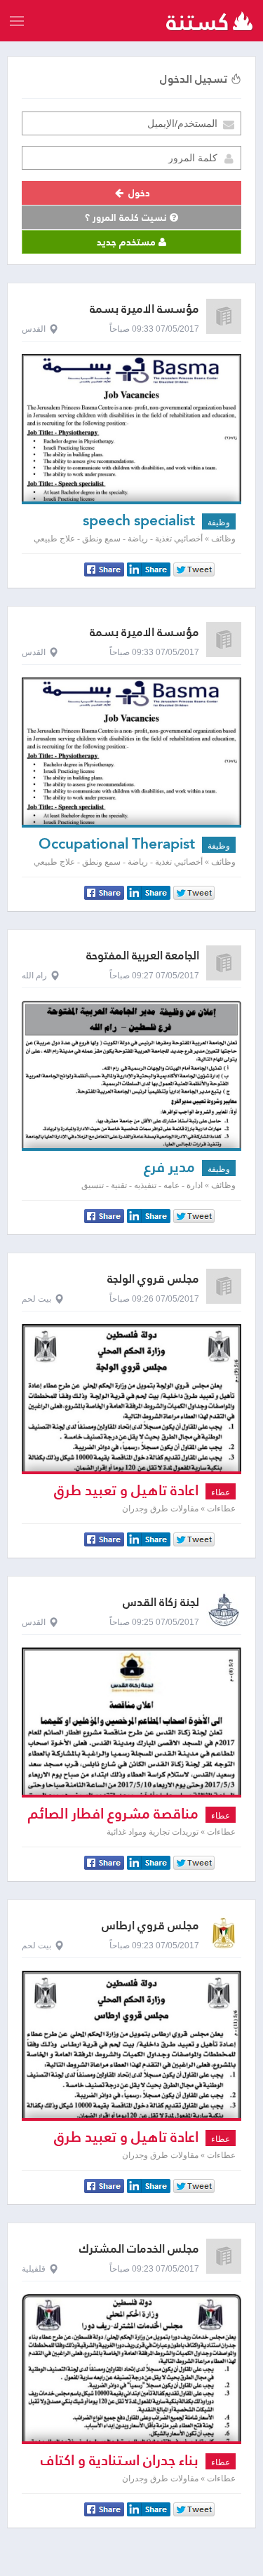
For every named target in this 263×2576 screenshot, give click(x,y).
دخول (138, 193)
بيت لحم (36, 1299)
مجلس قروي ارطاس (150, 1926)
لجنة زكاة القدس (161, 1602)
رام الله (34, 976)
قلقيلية (34, 2269)
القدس (34, 329)
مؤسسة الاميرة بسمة (144, 309)
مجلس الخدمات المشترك (139, 2249)
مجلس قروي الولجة (153, 1279)
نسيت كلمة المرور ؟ (127, 217)
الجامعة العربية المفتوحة (143, 956)
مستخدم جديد (128, 242)
